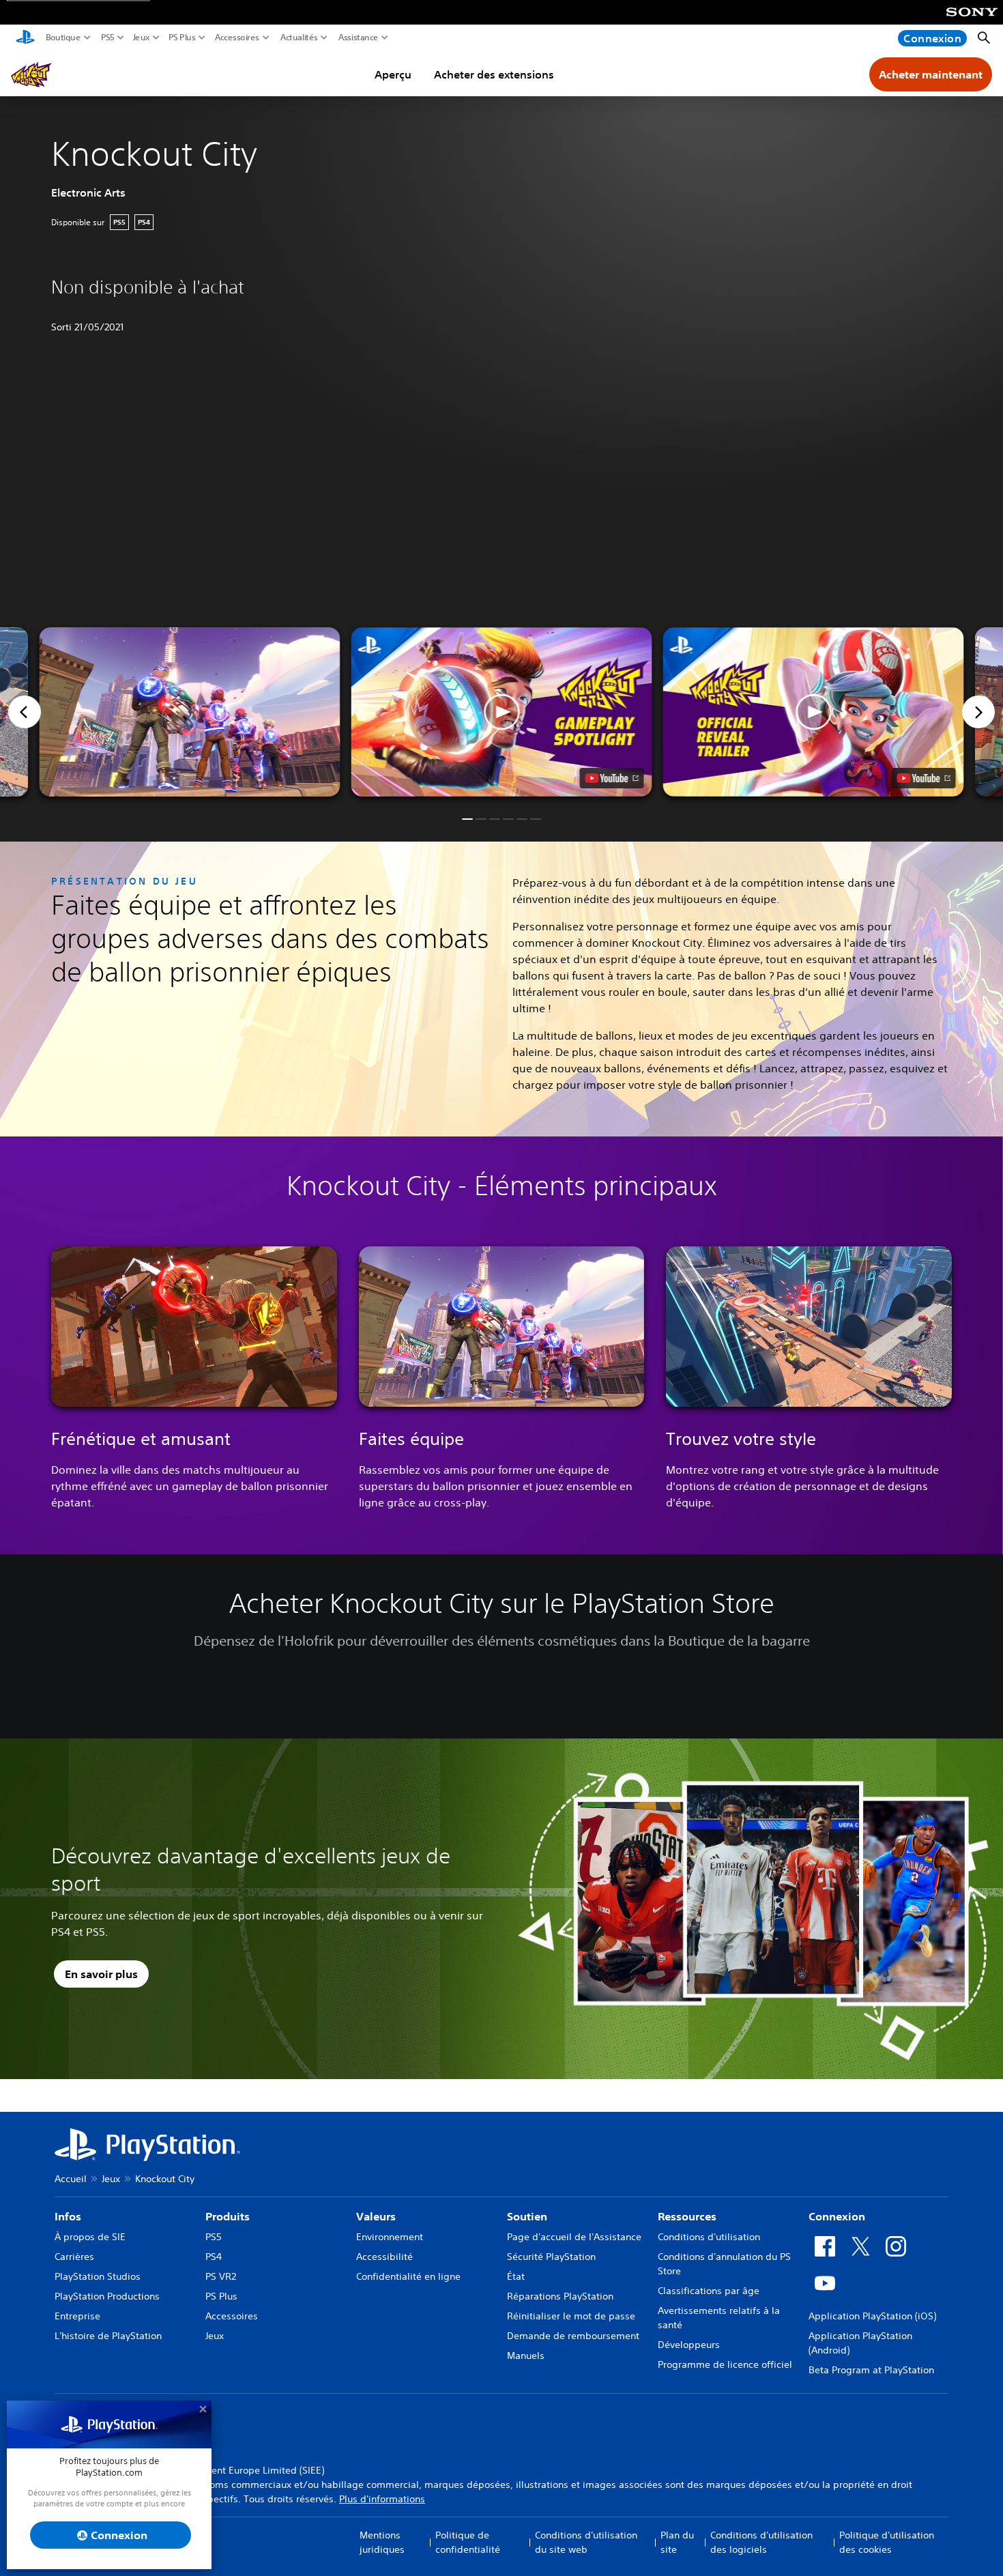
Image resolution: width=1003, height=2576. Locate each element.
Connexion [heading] (837, 2216)
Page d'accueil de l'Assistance (574, 2237)
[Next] (978, 712)
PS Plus (182, 38)
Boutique (63, 38)
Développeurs (689, 2345)
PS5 (108, 38)
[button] (502, 712)
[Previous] (25, 712)
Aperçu (393, 74)
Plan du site (677, 2542)
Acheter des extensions (494, 74)
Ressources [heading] (687, 2216)
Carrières (74, 2257)
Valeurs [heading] (376, 2216)
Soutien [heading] (527, 2216)
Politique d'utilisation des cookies (887, 2542)
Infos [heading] (68, 2216)
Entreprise (77, 2316)
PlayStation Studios (98, 2276)
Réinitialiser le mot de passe (571, 2316)
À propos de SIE (90, 2237)
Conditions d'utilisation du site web (586, 2542)
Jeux (142, 38)
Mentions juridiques (382, 2542)
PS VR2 (221, 2276)
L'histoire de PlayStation (108, 2336)
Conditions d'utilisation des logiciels (761, 2542)
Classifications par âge (709, 2291)
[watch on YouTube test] (612, 778)
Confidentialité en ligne (408, 2276)
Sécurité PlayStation (551, 2257)
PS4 (214, 2257)
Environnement (390, 2237)
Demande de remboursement (573, 2336)
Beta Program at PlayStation (871, 2370)
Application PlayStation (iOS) (872, 2316)
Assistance (359, 38)
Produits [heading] (228, 2216)
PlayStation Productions (107, 2296)
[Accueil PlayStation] (25, 38)
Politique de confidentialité (468, 2542)
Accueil (71, 2179)
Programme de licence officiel (725, 2364)
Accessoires (237, 38)
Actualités (299, 38)
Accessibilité (384, 2257)
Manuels (526, 2356)
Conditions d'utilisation (709, 2237)
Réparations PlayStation (560, 2296)
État (516, 2276)
